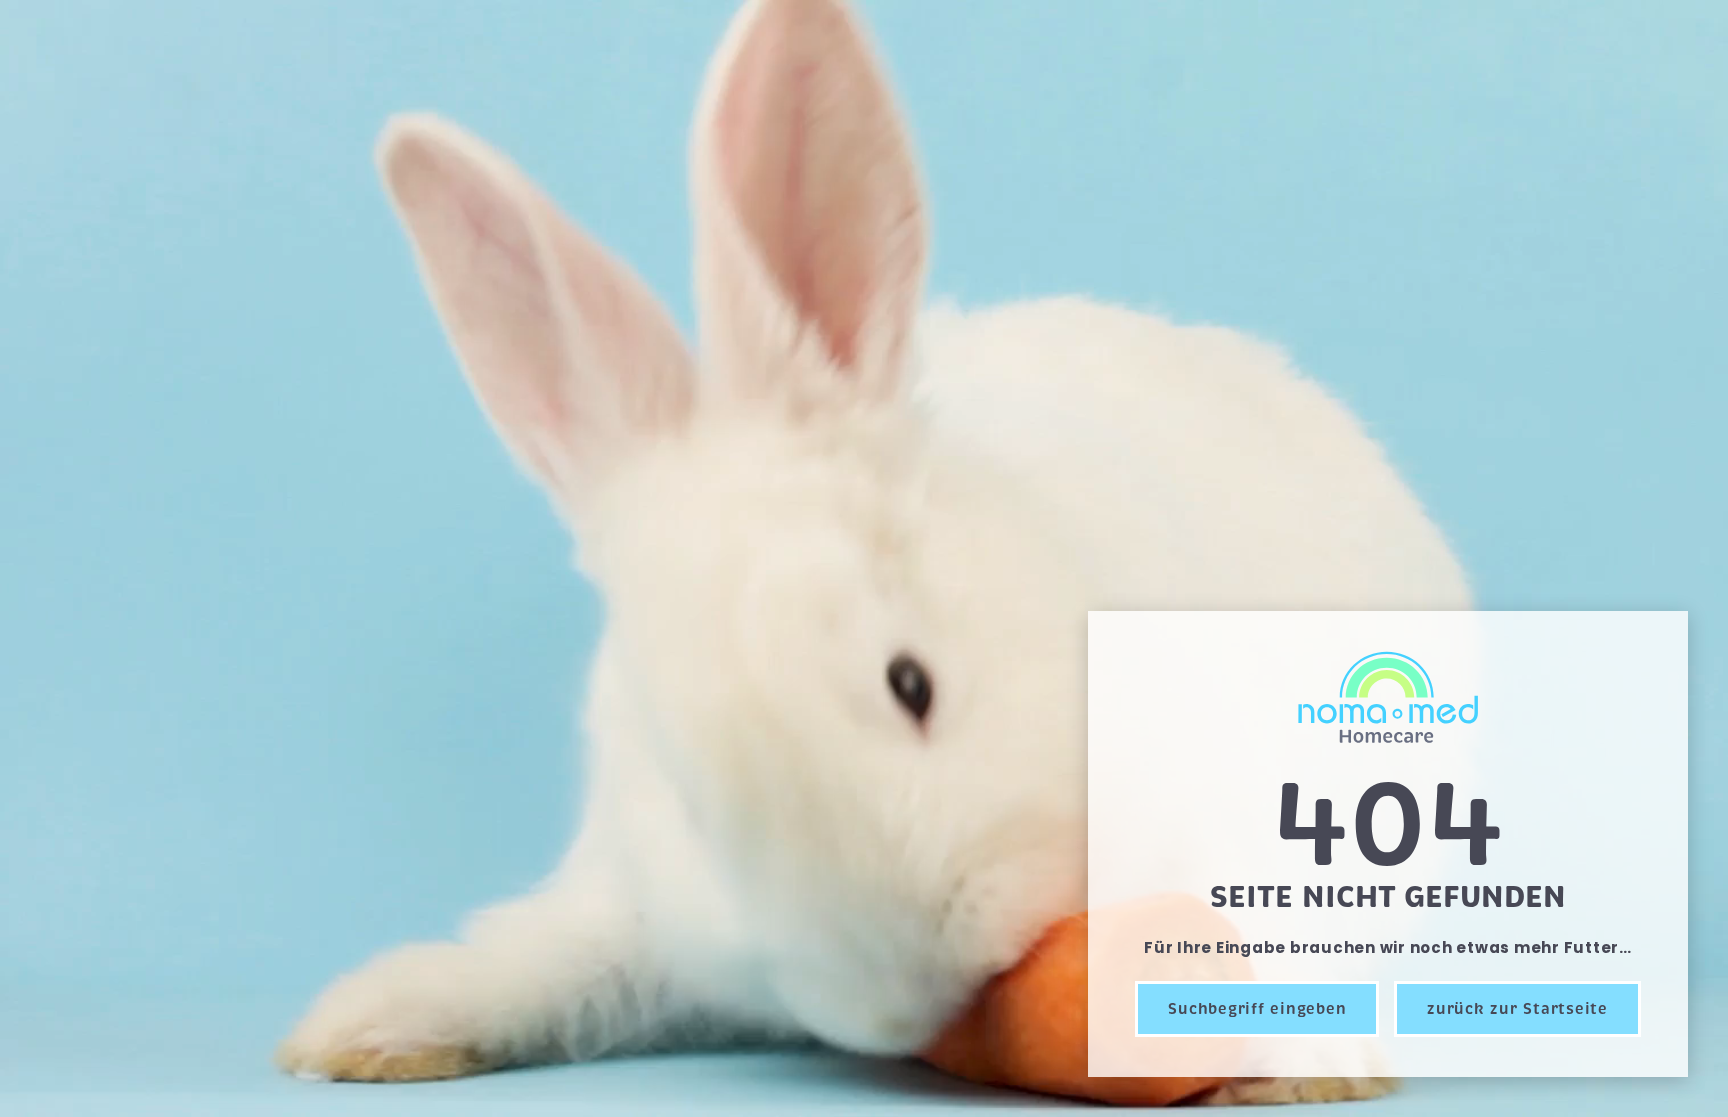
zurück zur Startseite (1517, 1009)
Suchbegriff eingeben (1257, 1009)
